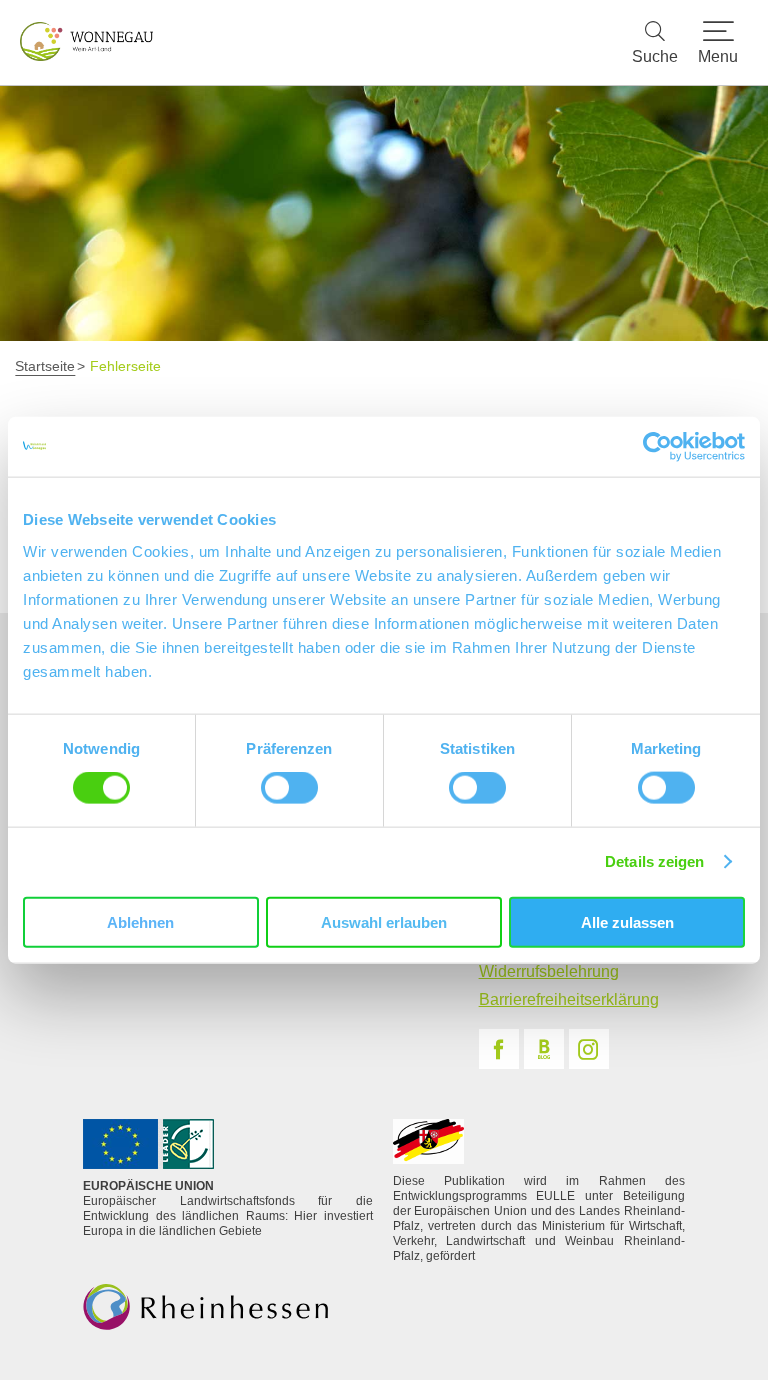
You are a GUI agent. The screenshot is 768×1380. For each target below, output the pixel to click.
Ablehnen (140, 921)
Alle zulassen (627, 921)
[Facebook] (499, 1049)
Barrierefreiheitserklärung (569, 999)
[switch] (289, 788)
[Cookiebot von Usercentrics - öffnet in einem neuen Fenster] (657, 447)
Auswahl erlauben (384, 921)
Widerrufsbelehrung (549, 971)
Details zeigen (654, 861)
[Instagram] (589, 1049)
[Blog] (544, 1049)
